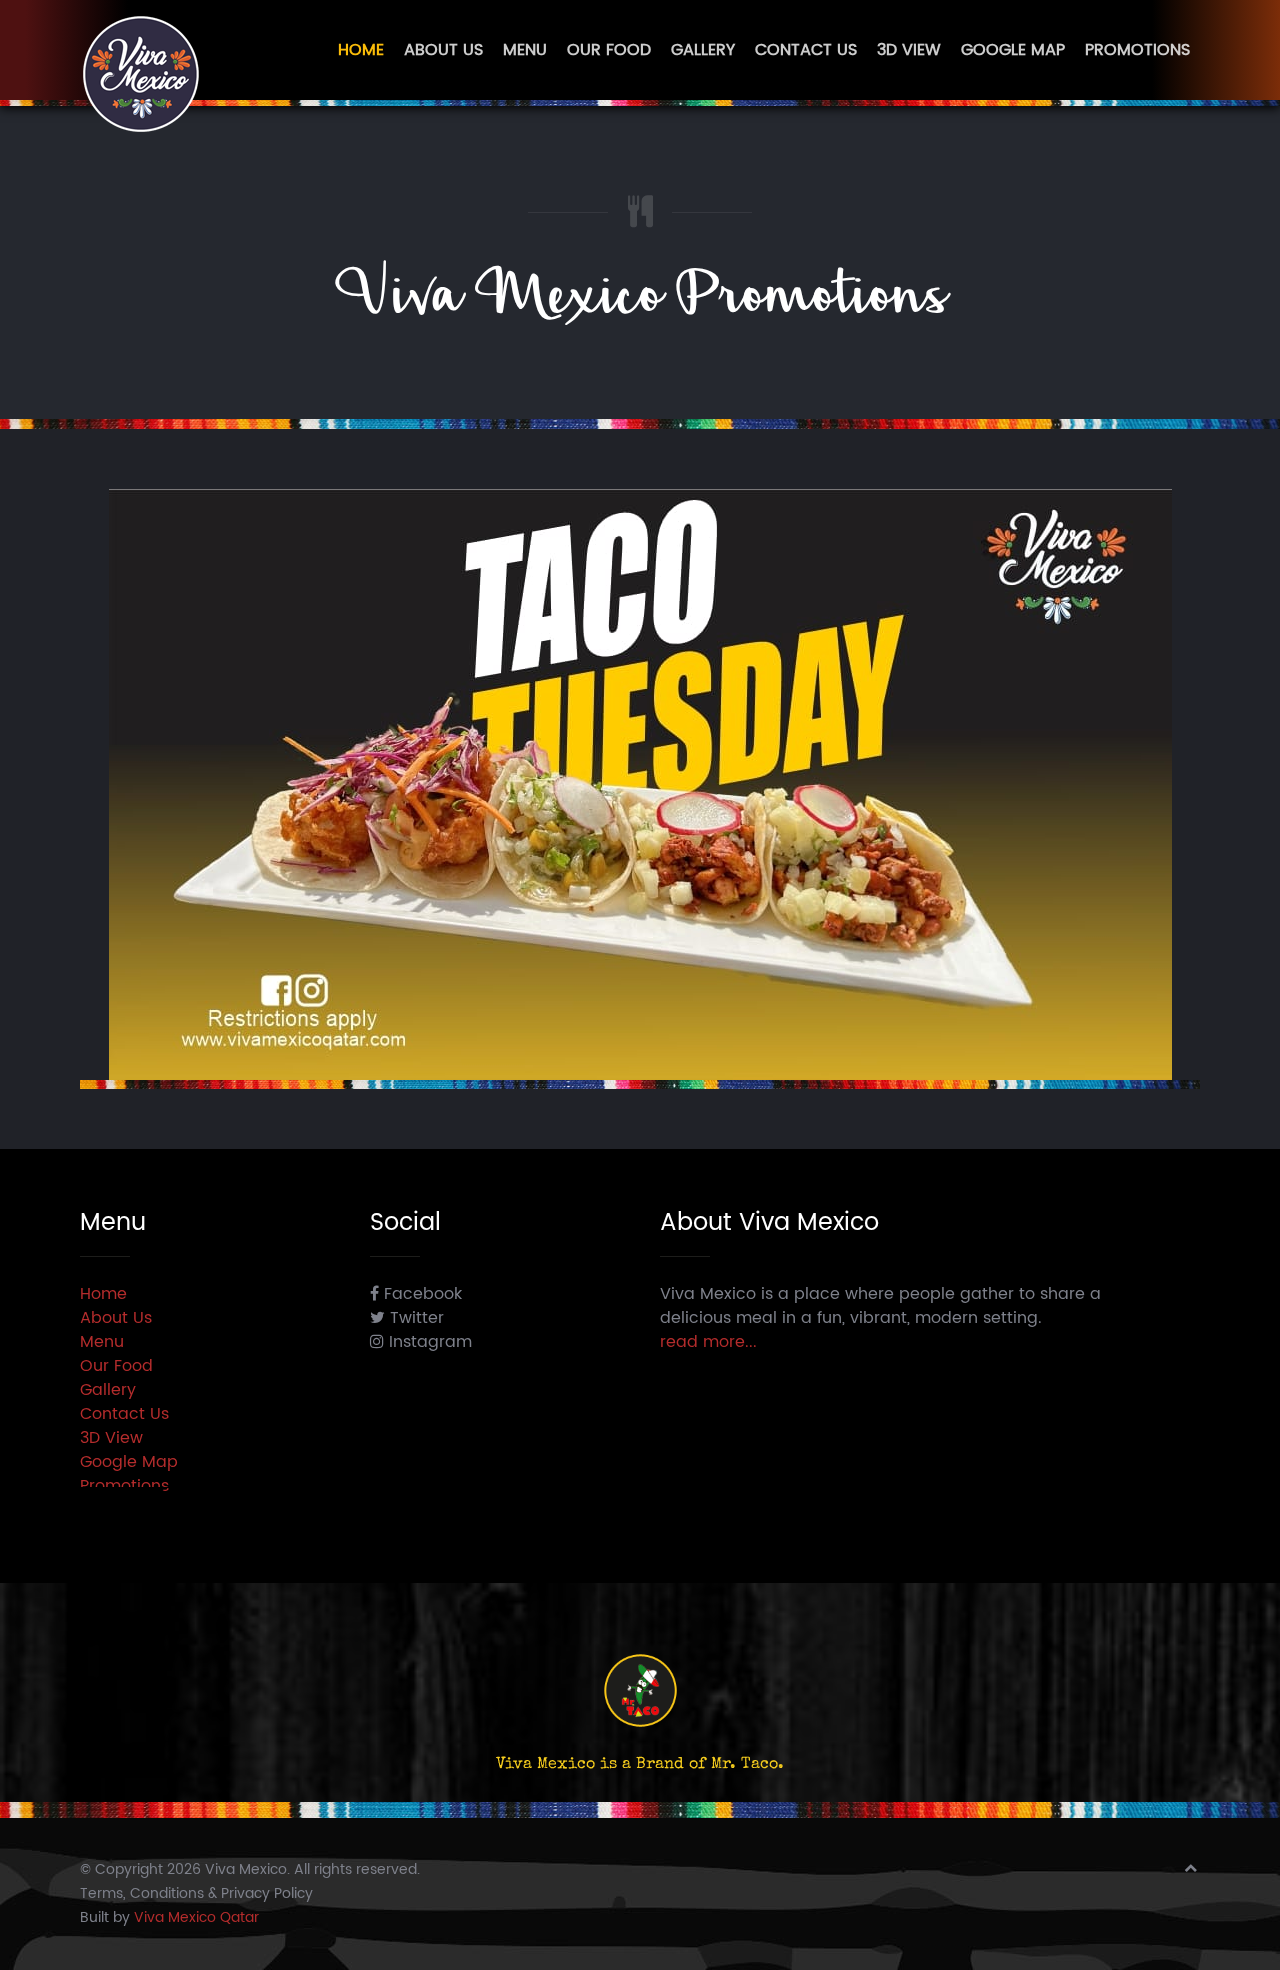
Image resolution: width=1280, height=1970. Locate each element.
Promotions (1137, 50)
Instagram (428, 1342)
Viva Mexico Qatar (196, 1917)
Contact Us (806, 50)
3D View (909, 50)
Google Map (1013, 50)
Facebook (420, 1294)
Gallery (703, 50)
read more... (708, 1342)
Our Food (609, 50)
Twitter (414, 1318)
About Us (443, 50)
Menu (525, 50)
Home (361, 50)
